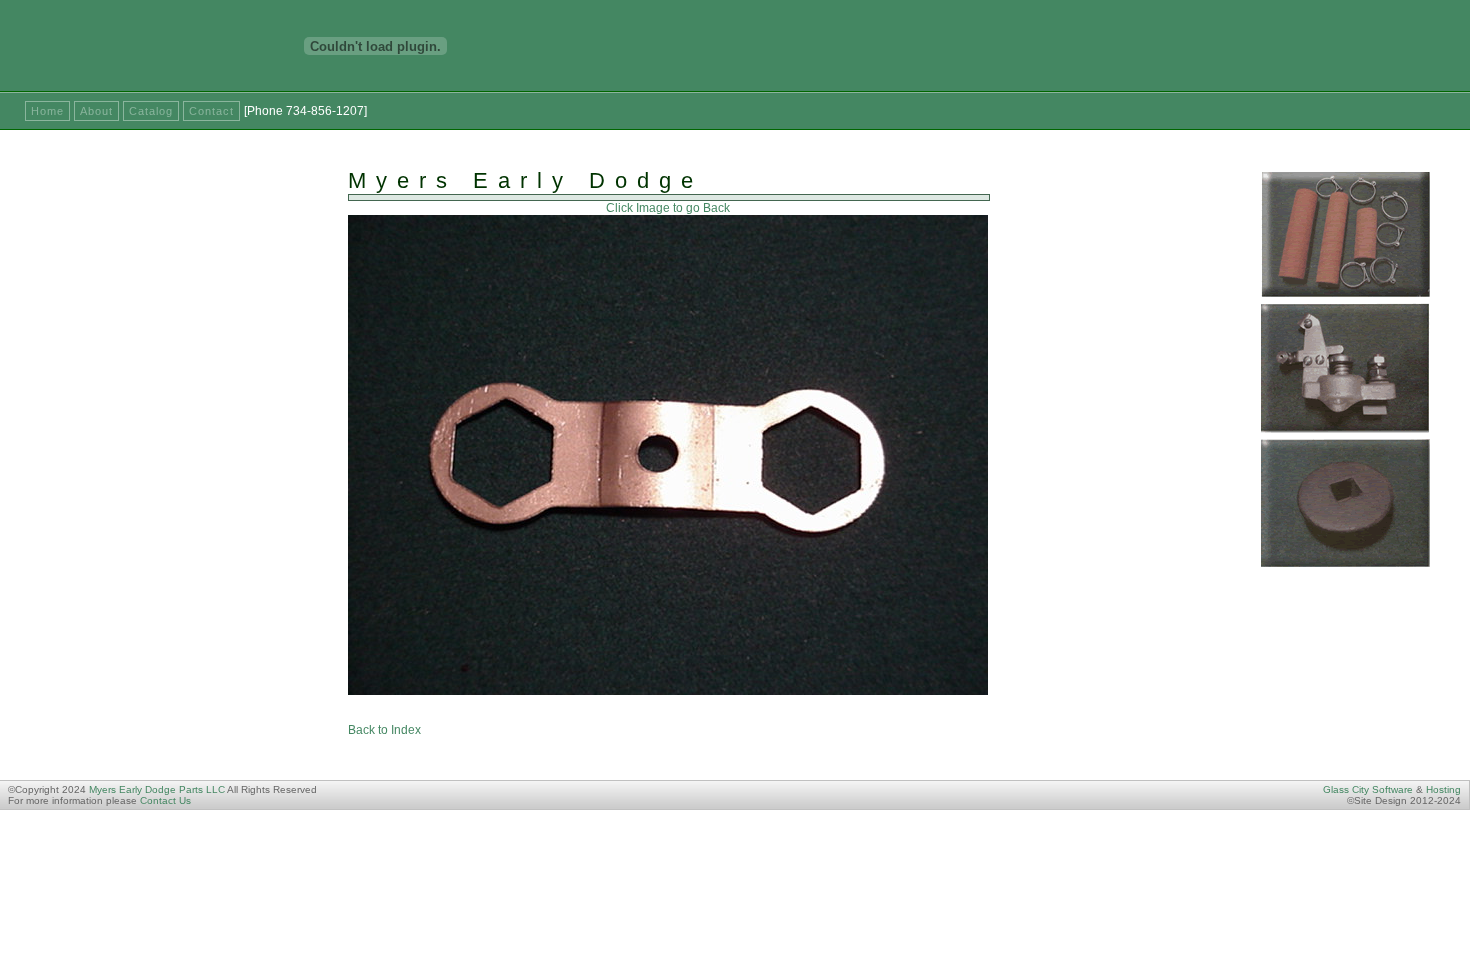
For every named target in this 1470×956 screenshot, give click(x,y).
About (96, 111)
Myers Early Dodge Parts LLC (157, 789)
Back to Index (384, 730)
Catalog (151, 111)
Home (47, 111)
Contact (211, 111)
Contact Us (165, 800)
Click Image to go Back (668, 208)
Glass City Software (1368, 789)
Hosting (1443, 789)
